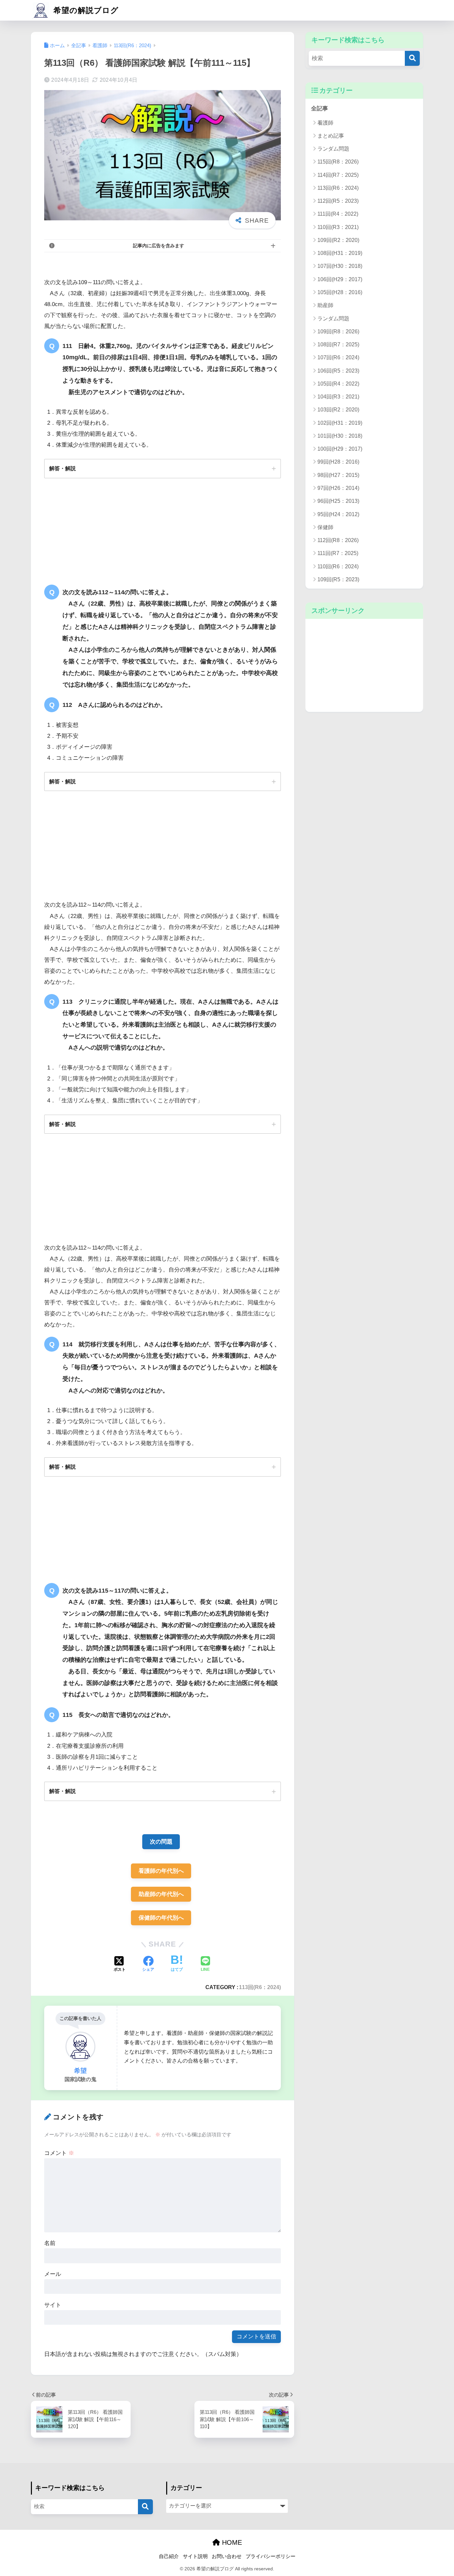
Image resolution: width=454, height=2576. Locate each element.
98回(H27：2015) (338, 475)
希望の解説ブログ (85, 10)
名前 (50, 2243)
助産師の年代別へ (161, 1894)
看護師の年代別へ (161, 1871)
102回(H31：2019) (340, 423)
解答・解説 (62, 468)
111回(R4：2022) (338, 214)
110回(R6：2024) (338, 566)
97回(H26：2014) (338, 488)
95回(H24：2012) (338, 514)
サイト (53, 2305)
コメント (59, 2153)
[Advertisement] (364, 665)
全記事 (320, 109)
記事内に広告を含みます (159, 246)
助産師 (325, 305)
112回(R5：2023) (338, 201)
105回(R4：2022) (338, 384)
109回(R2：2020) (338, 240)
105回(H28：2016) (340, 292)
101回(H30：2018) (340, 436)
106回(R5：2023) (338, 371)
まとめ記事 (331, 136)
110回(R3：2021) (338, 227)
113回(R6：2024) (260, 1987)
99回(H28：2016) (338, 462)
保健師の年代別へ (161, 1918)
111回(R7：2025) (338, 553)
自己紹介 (169, 2556)
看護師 (325, 123)
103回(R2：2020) (338, 410)
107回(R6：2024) (338, 357)
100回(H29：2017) (340, 449)
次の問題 (161, 1842)
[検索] (412, 58)
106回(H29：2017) (340, 279)
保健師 (325, 527)
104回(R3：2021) (338, 397)
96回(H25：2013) (338, 501)
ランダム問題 (333, 149)
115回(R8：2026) (338, 162)
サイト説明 (195, 2556)
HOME (231, 2542)
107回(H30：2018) (340, 266)
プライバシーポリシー (271, 2556)
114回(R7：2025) (338, 175)
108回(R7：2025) (338, 344)
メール (53, 2274)
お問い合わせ (227, 2556)
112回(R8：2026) (338, 540)
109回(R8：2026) (338, 332)
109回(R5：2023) (338, 579)
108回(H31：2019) (340, 253)
